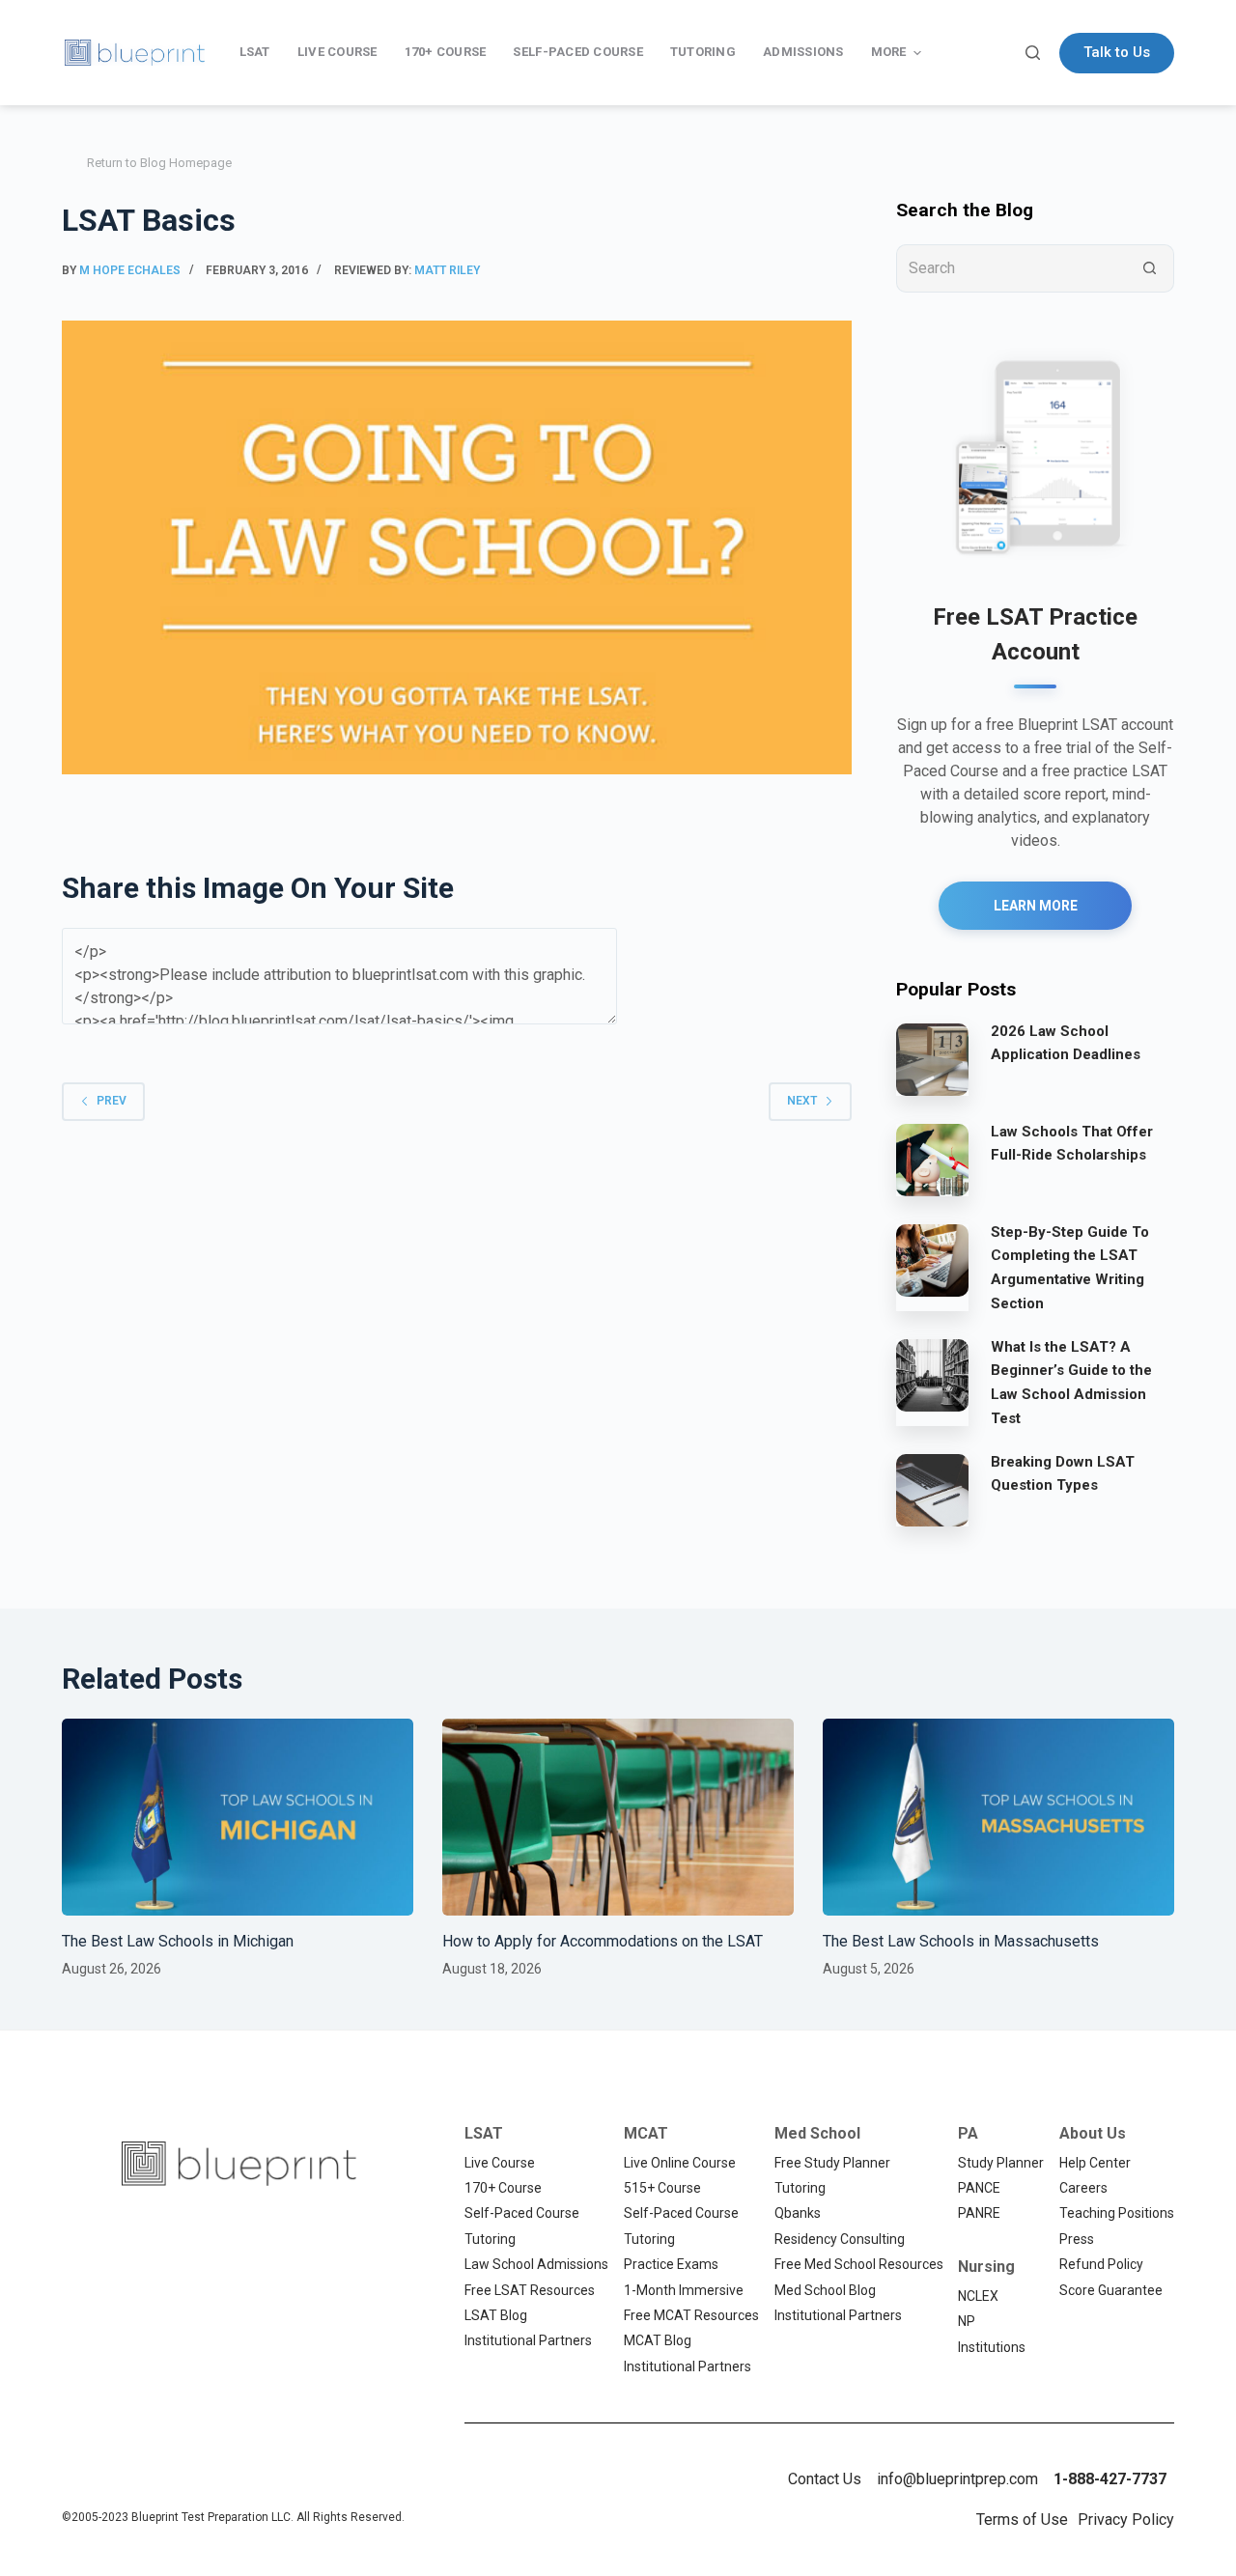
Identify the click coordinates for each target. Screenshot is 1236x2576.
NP (967, 2321)
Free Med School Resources (859, 2264)
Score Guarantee (1111, 2290)
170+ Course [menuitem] (446, 52)
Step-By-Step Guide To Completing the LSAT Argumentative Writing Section (1070, 1268)
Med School (817, 2133)
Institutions (992, 2347)
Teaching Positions (1117, 2213)
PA (968, 2133)
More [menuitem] (889, 52)
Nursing (986, 2267)
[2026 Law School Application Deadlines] (932, 1059)
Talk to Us (1117, 52)
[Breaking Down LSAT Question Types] (932, 1490)
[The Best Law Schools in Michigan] (238, 1818)
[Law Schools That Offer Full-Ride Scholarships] (932, 1160)
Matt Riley (447, 270)
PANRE (979, 2213)
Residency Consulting (840, 2239)
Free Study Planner (832, 2163)
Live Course (500, 2163)
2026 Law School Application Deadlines (1066, 1043)
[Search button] (1150, 268)
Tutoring (490, 2239)
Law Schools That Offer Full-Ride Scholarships (1072, 1144)
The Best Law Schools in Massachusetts (961, 1941)
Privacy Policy (1126, 2520)
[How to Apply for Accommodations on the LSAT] (618, 1818)
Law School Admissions (536, 2264)
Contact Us (825, 2479)
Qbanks (798, 2213)
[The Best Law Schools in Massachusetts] (998, 1818)
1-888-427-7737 (1110, 2479)
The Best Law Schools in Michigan (178, 1941)
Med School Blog (825, 2290)
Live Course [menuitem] (337, 52)
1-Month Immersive (684, 2290)
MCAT (646, 2133)
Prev (112, 1101)
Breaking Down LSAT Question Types (1063, 1474)
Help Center (1095, 2163)
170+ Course (503, 2188)
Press (1077, 2239)
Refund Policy (1101, 2264)
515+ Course (662, 2188)
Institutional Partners (528, 2340)
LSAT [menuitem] (255, 52)
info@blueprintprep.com (957, 2479)
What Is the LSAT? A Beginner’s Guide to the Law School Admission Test (1071, 1383)
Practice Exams (671, 2264)
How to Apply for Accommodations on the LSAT (603, 1941)
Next (802, 1101)
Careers (1083, 2188)
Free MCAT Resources (691, 2315)
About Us (1093, 2133)
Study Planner (1001, 2163)
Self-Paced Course (522, 2213)
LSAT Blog (496, 2315)
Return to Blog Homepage (159, 163)
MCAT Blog (658, 2340)
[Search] (1033, 53)
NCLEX (978, 2296)
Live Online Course (680, 2163)
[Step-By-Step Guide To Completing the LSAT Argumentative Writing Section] (932, 1260)
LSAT (484, 2133)
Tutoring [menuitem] (703, 52)
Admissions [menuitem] (803, 52)
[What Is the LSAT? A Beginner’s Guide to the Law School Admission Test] (932, 1375)
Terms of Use (1022, 2520)
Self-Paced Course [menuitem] (577, 52)
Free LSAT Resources (530, 2290)
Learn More (1036, 906)
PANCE (979, 2188)
